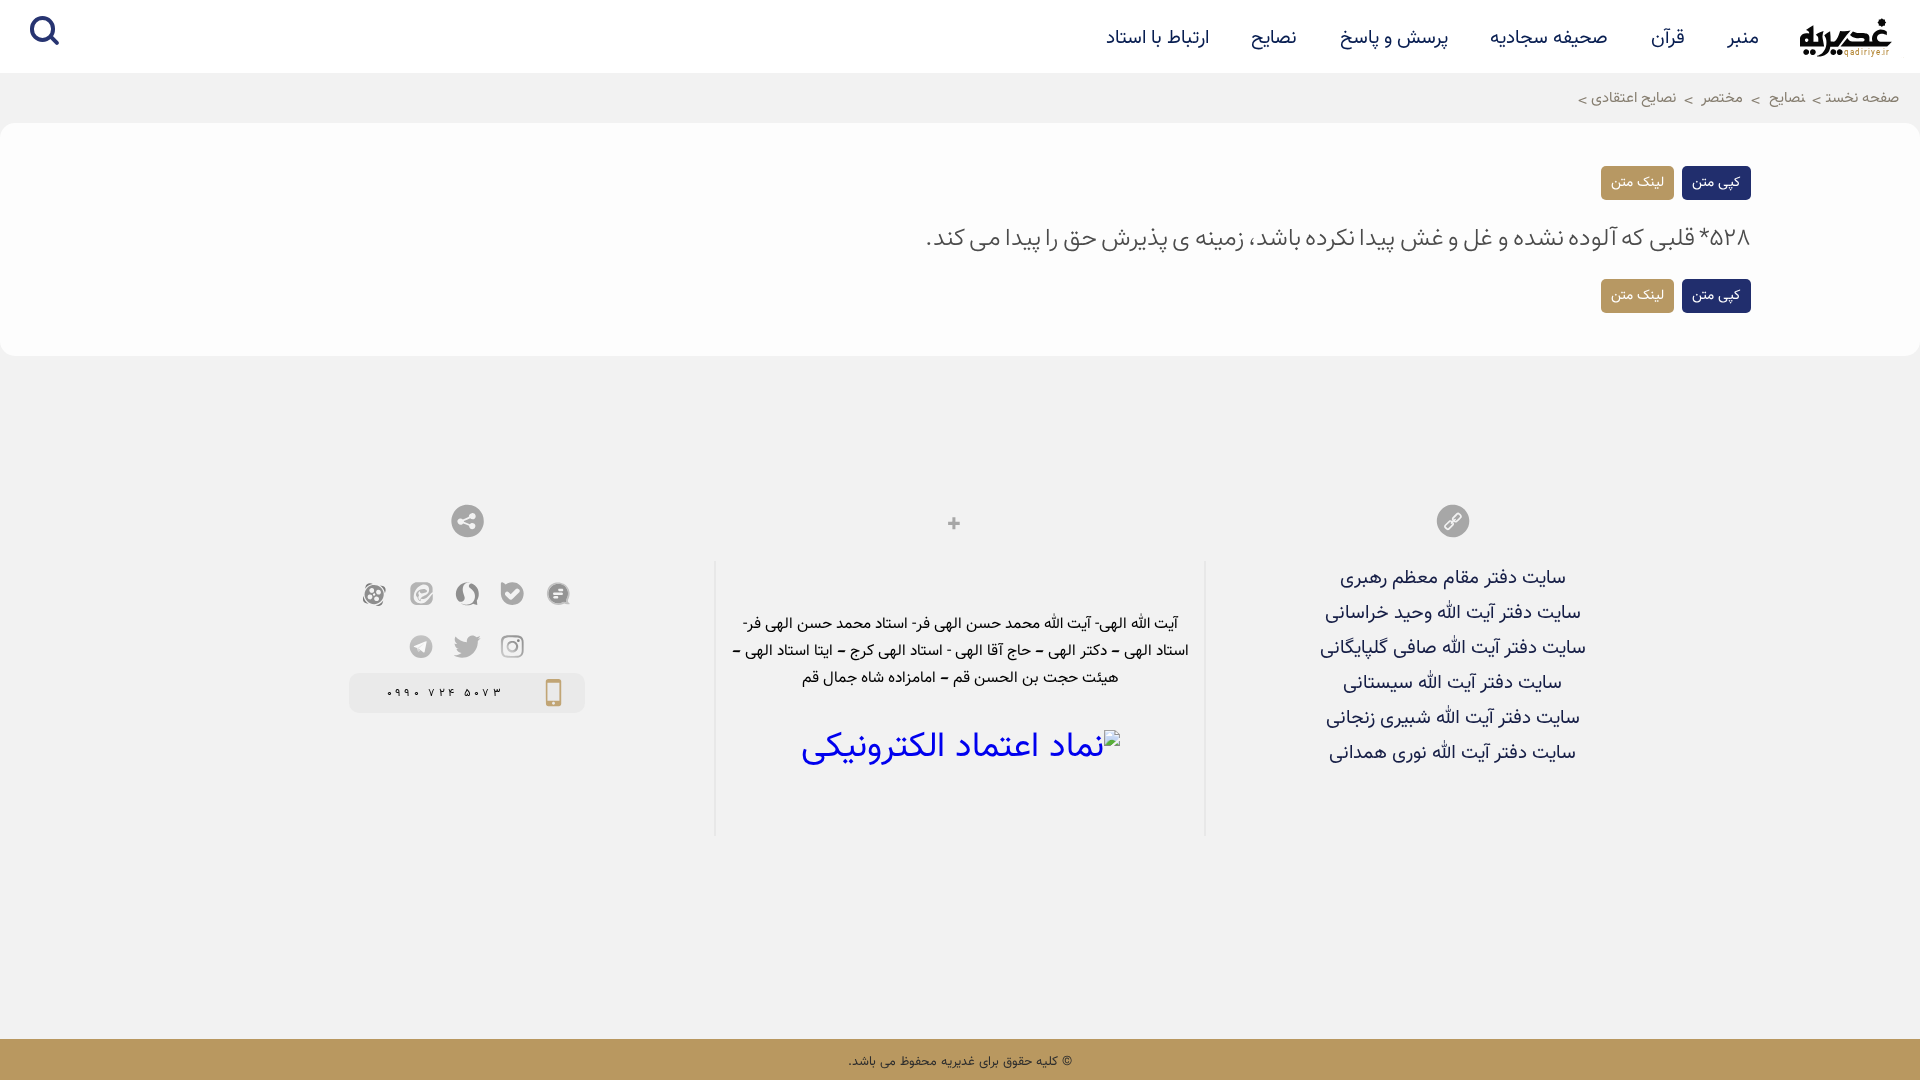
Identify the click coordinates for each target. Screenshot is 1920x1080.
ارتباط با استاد (1157, 38)
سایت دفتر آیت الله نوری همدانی (1452, 753)
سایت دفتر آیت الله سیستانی (1452, 683)
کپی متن (1716, 183)
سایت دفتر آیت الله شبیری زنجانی (1453, 718)
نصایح (1274, 38)
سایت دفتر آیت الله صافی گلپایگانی (1453, 648)
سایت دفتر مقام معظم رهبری (1453, 578)
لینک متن (1637, 183)
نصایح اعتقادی (1633, 98)
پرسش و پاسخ (1394, 38)
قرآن (1668, 38)
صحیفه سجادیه (1549, 38)
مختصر (1722, 98)
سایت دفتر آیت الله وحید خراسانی (1453, 613)
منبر (1743, 38)
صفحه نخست (1862, 98)
